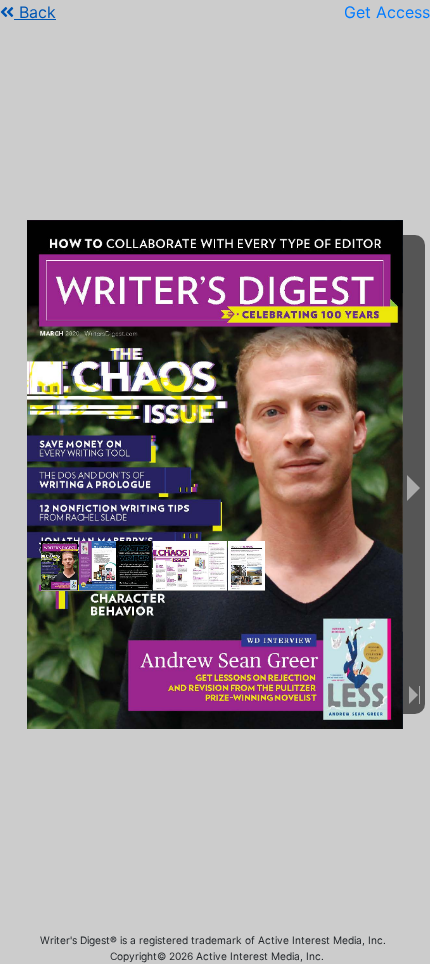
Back (35, 12)
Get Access (387, 12)
